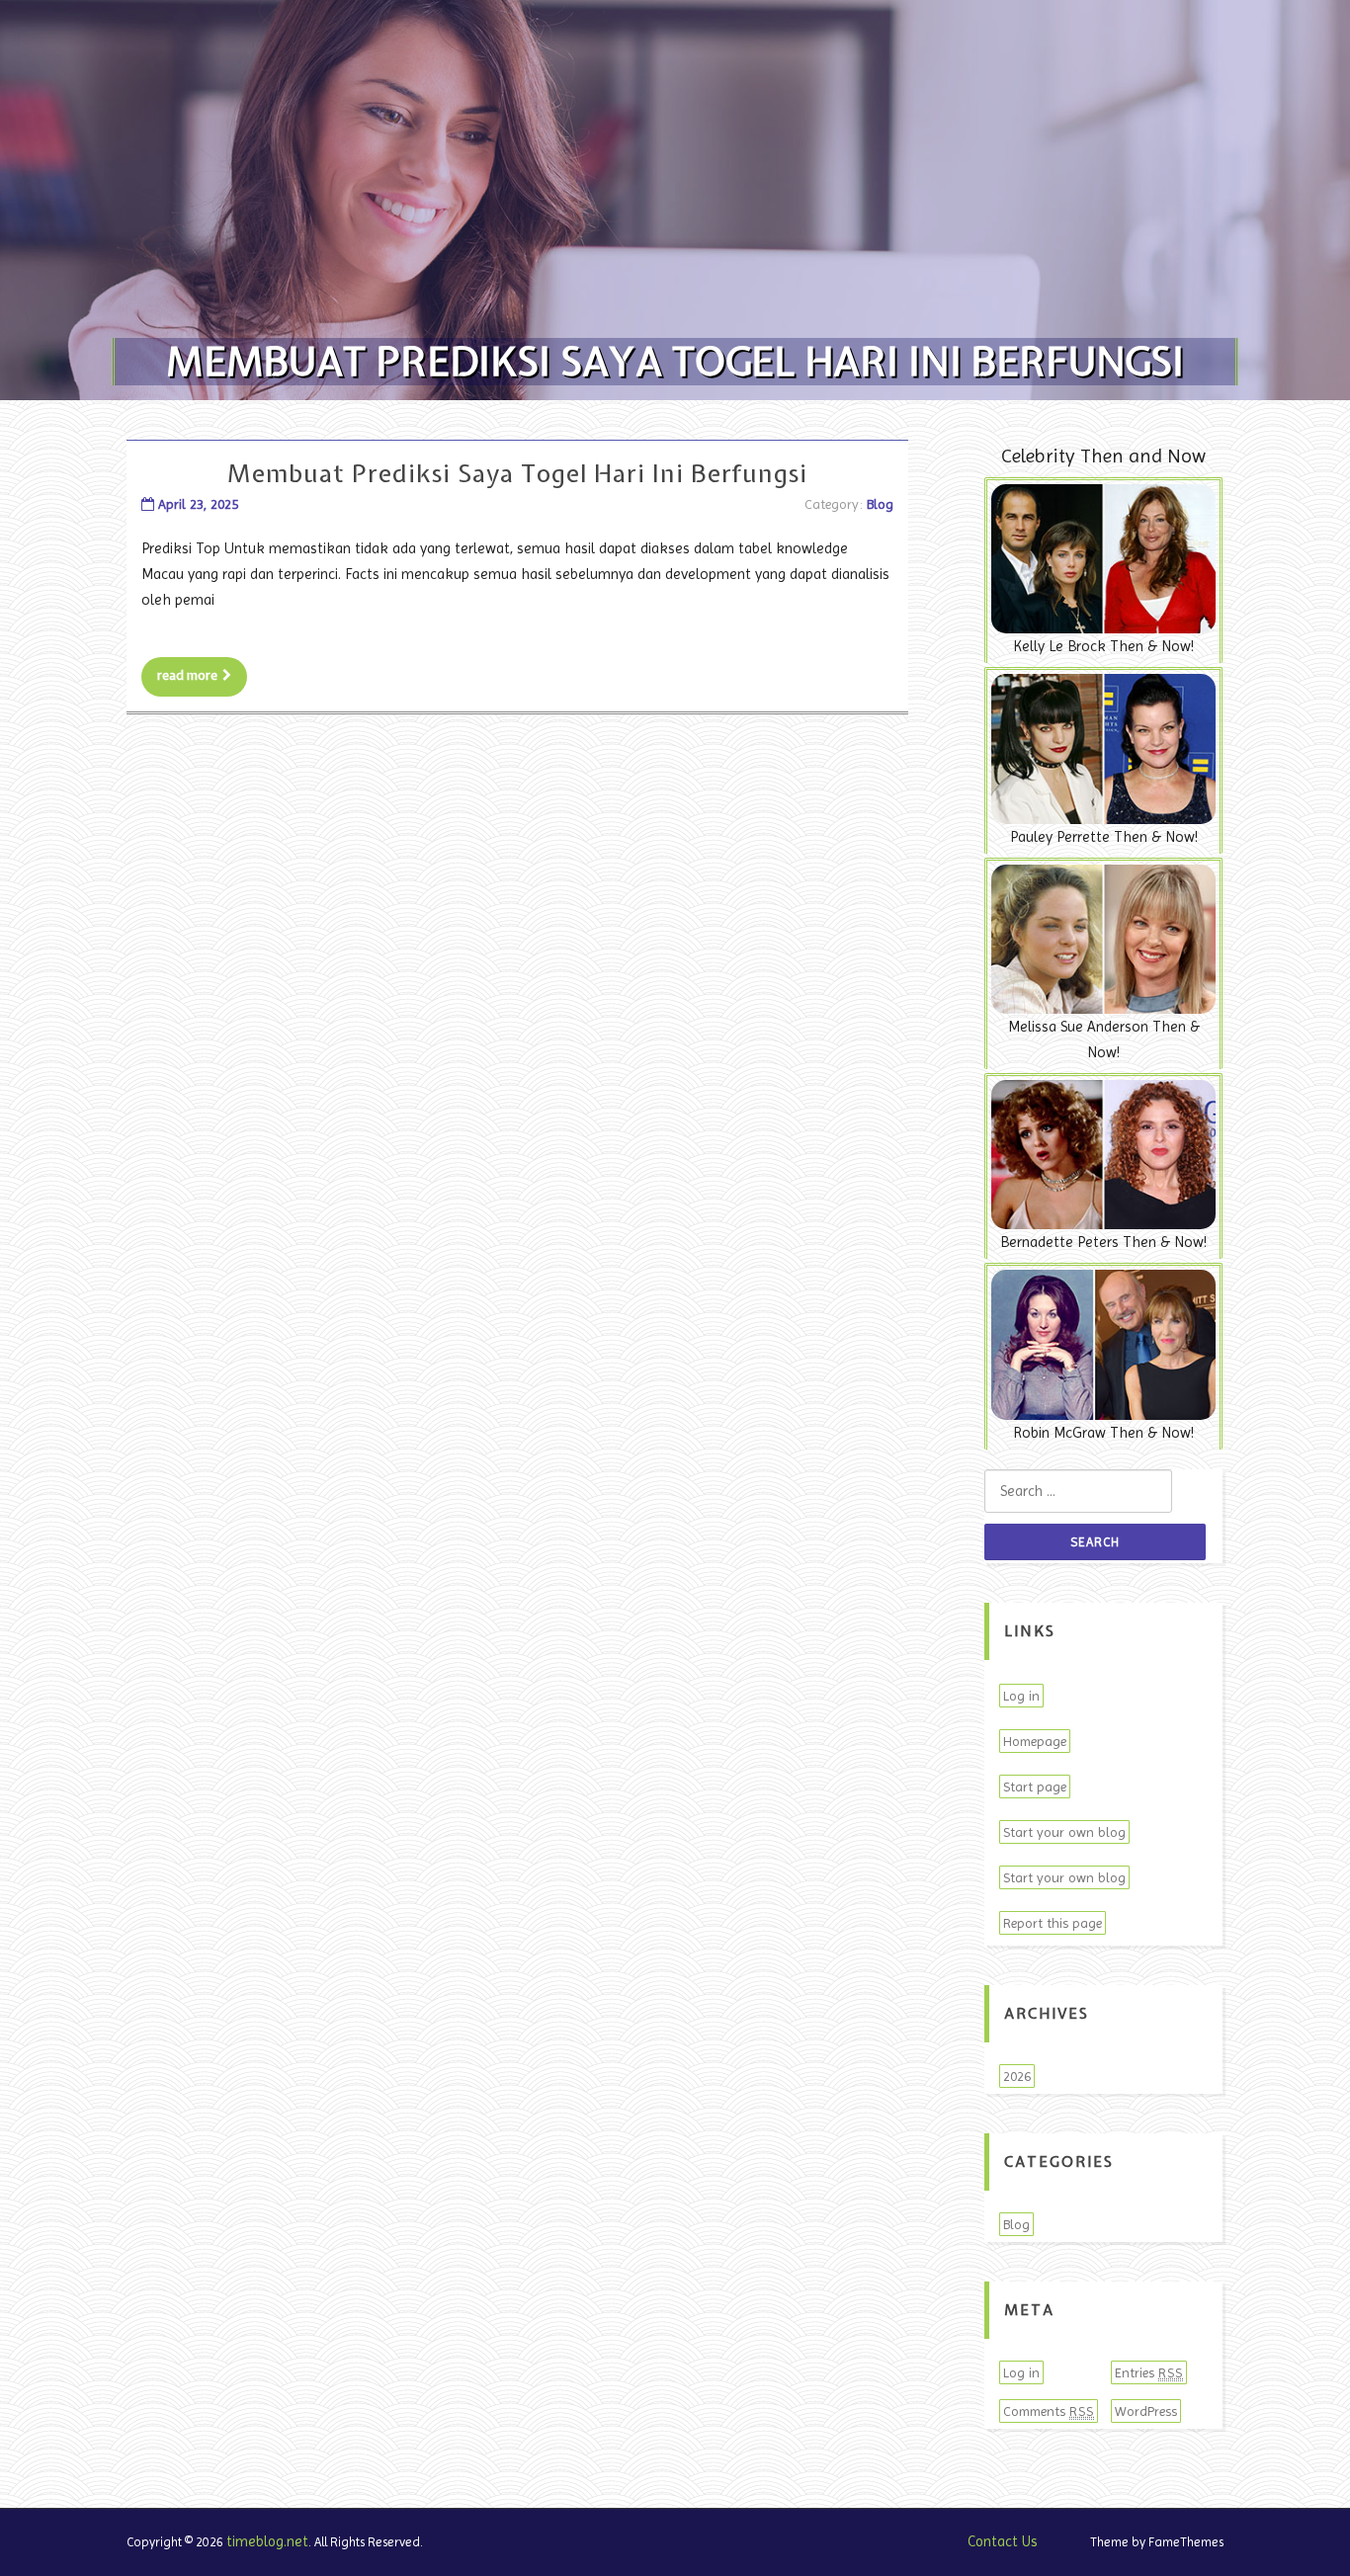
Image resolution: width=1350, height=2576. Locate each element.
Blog (880, 504)
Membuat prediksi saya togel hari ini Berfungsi (517, 473)
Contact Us (1003, 2541)
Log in (1021, 1696)
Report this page (1053, 1923)
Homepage (1035, 1741)
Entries (1149, 2372)
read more (187, 675)
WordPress (1146, 2411)
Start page (1035, 1787)
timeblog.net (267, 2541)
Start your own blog (1064, 1832)
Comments (1049, 2411)
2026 (1017, 2076)
